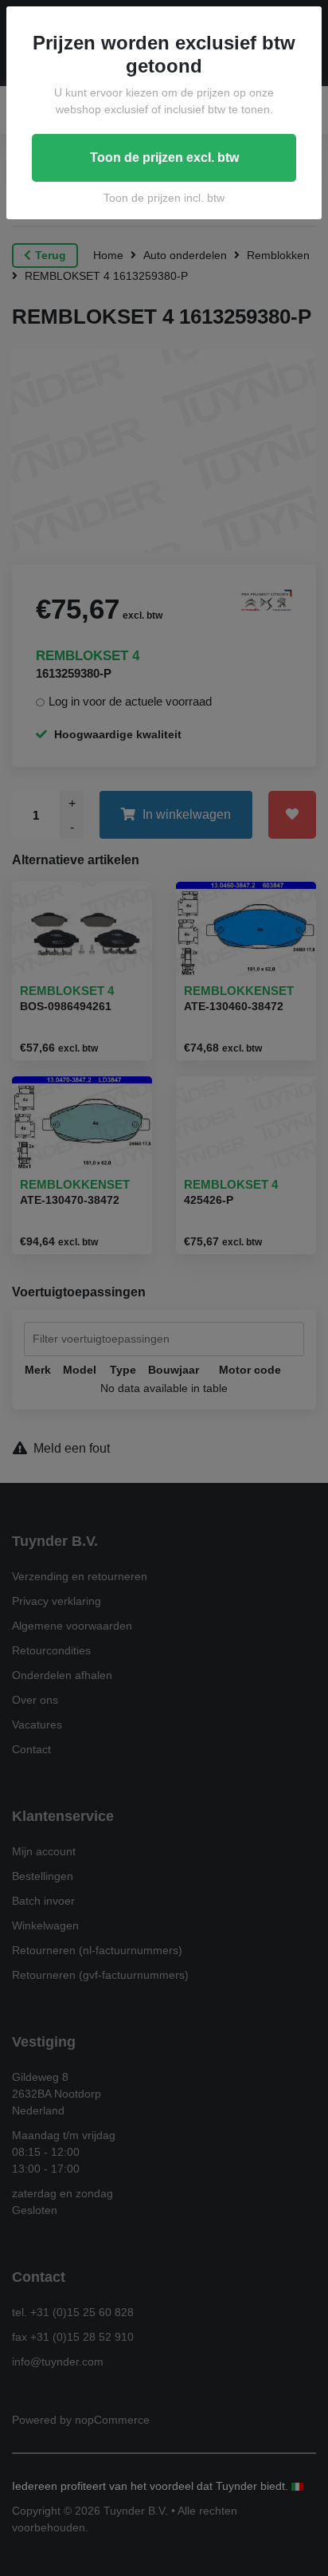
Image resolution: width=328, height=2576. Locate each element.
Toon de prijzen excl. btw (164, 157)
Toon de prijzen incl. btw (164, 198)
